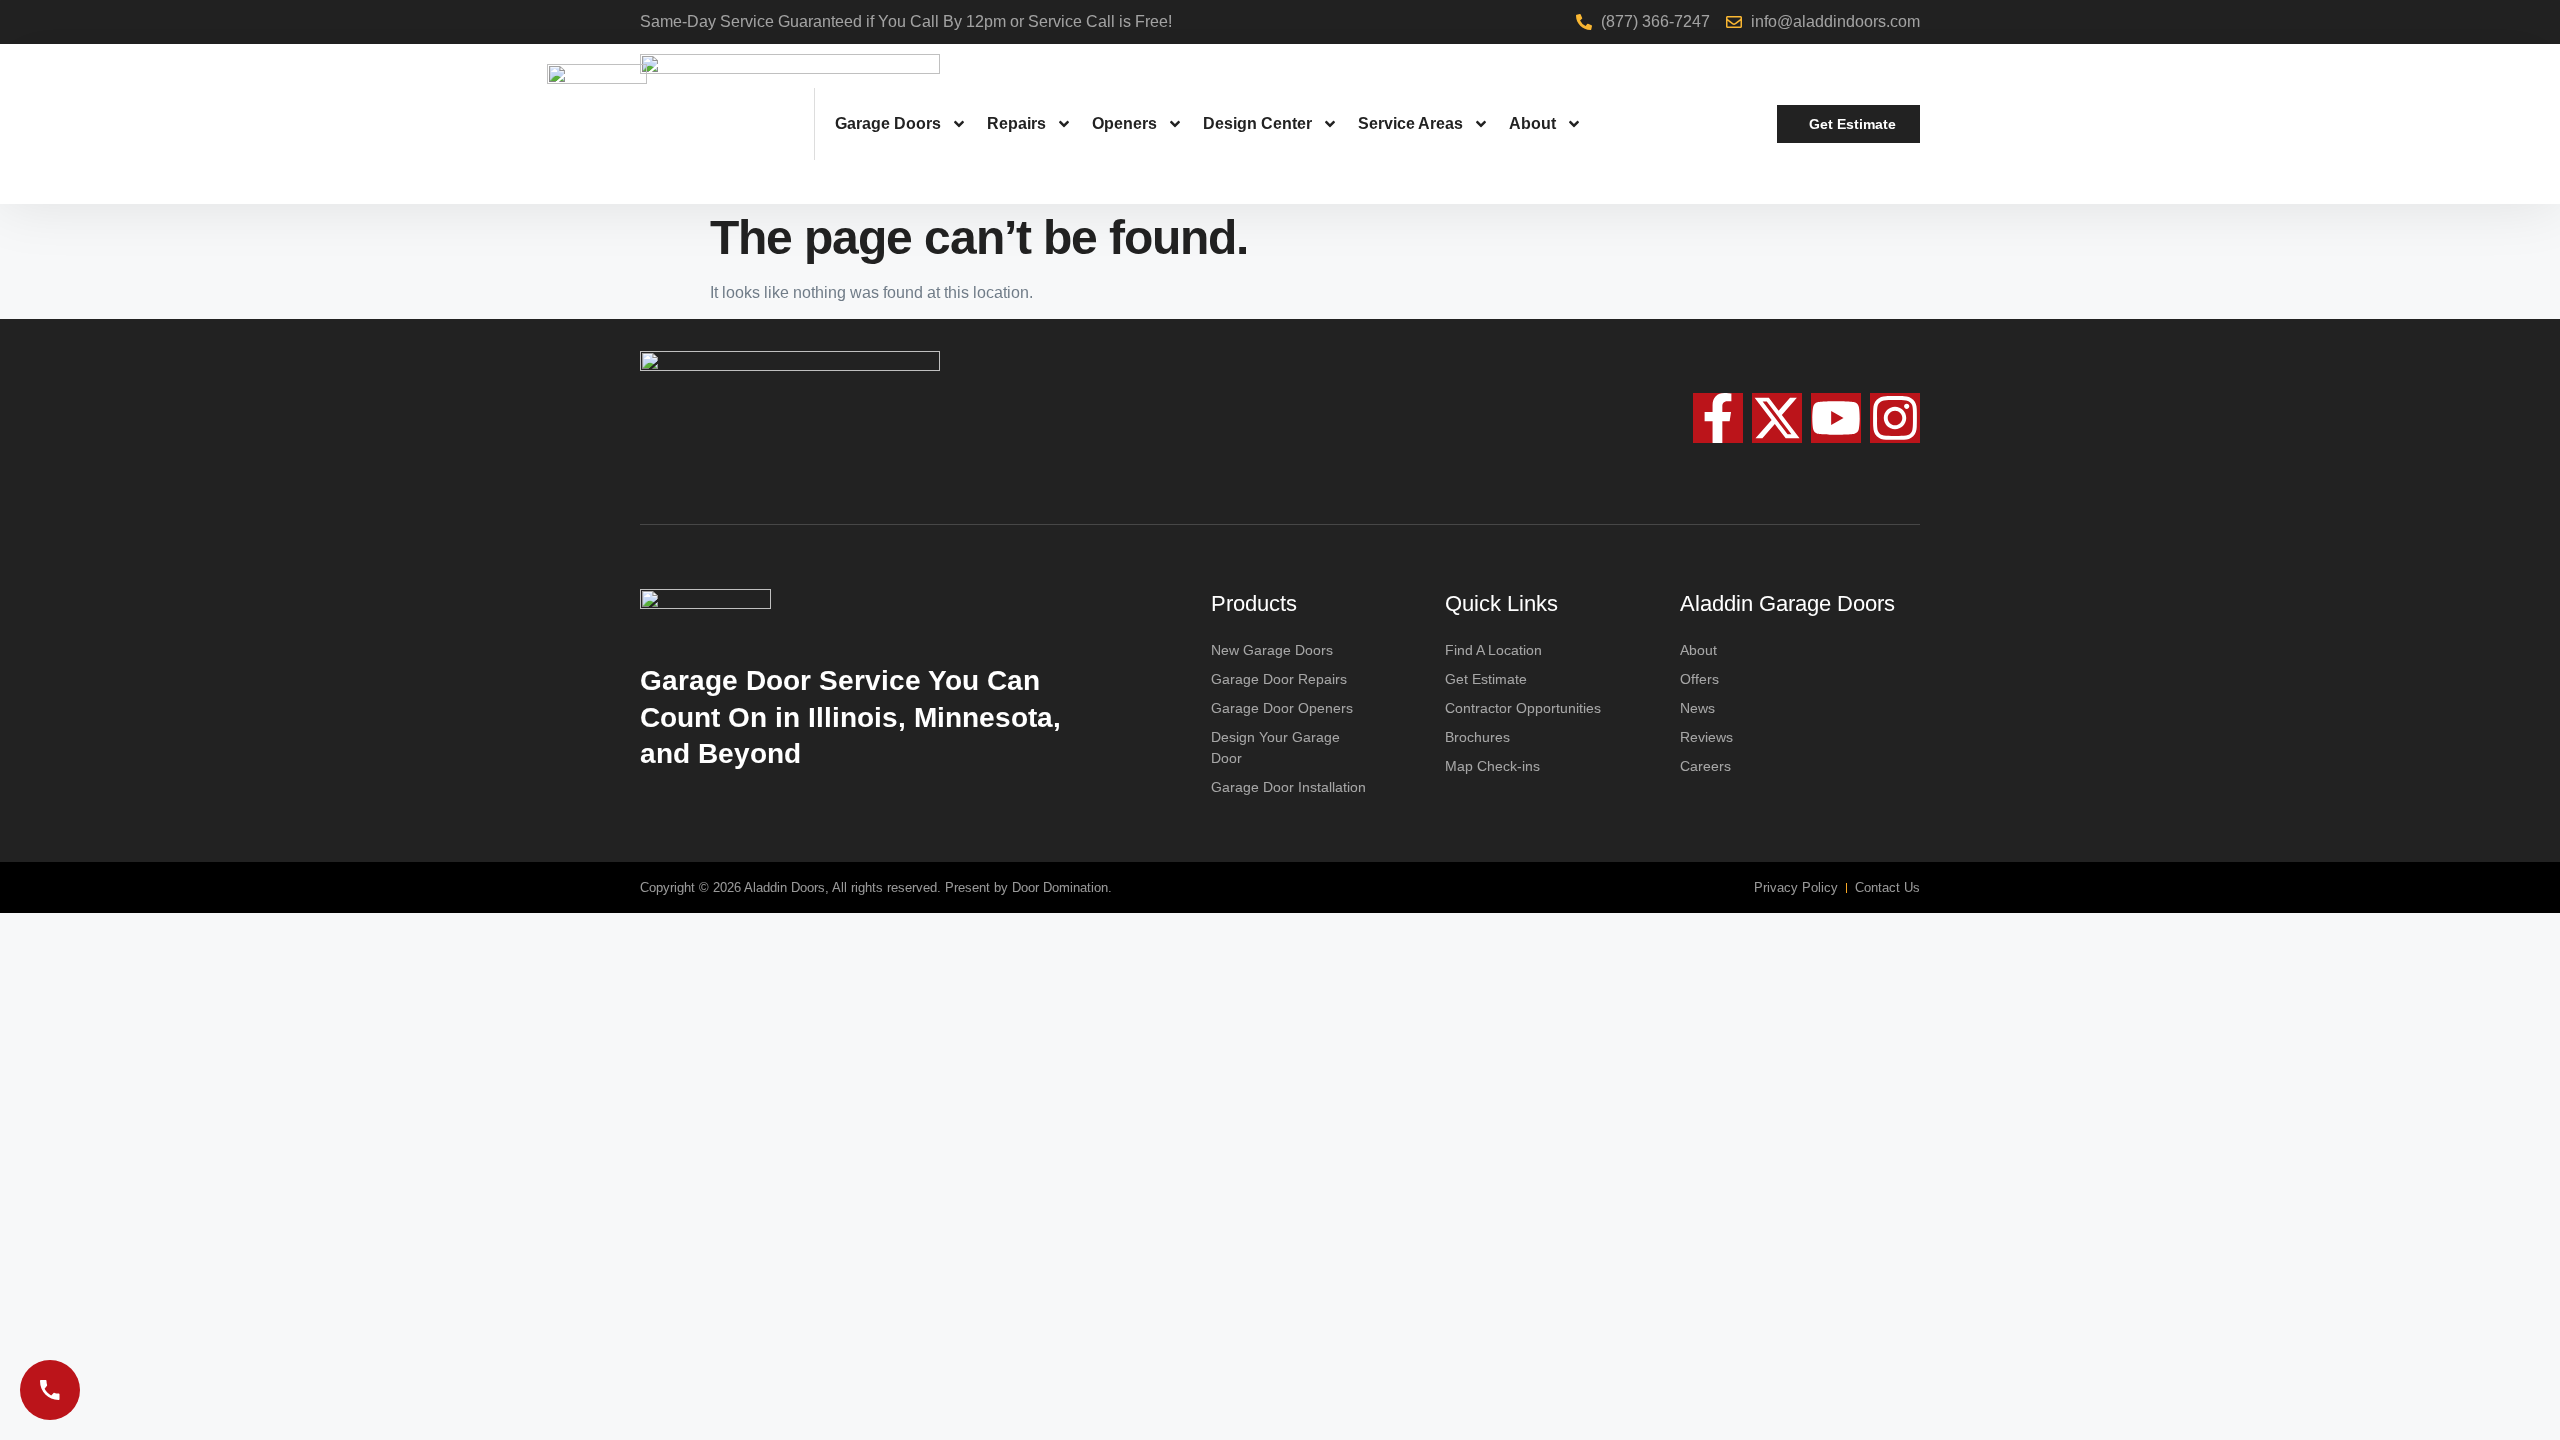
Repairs (1016, 123)
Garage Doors (888, 123)
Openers (1124, 123)
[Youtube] (1836, 418)
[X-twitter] (1777, 418)
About (1532, 123)
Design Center (1257, 123)
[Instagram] (1895, 418)
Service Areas (1410, 123)
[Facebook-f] (1718, 418)
